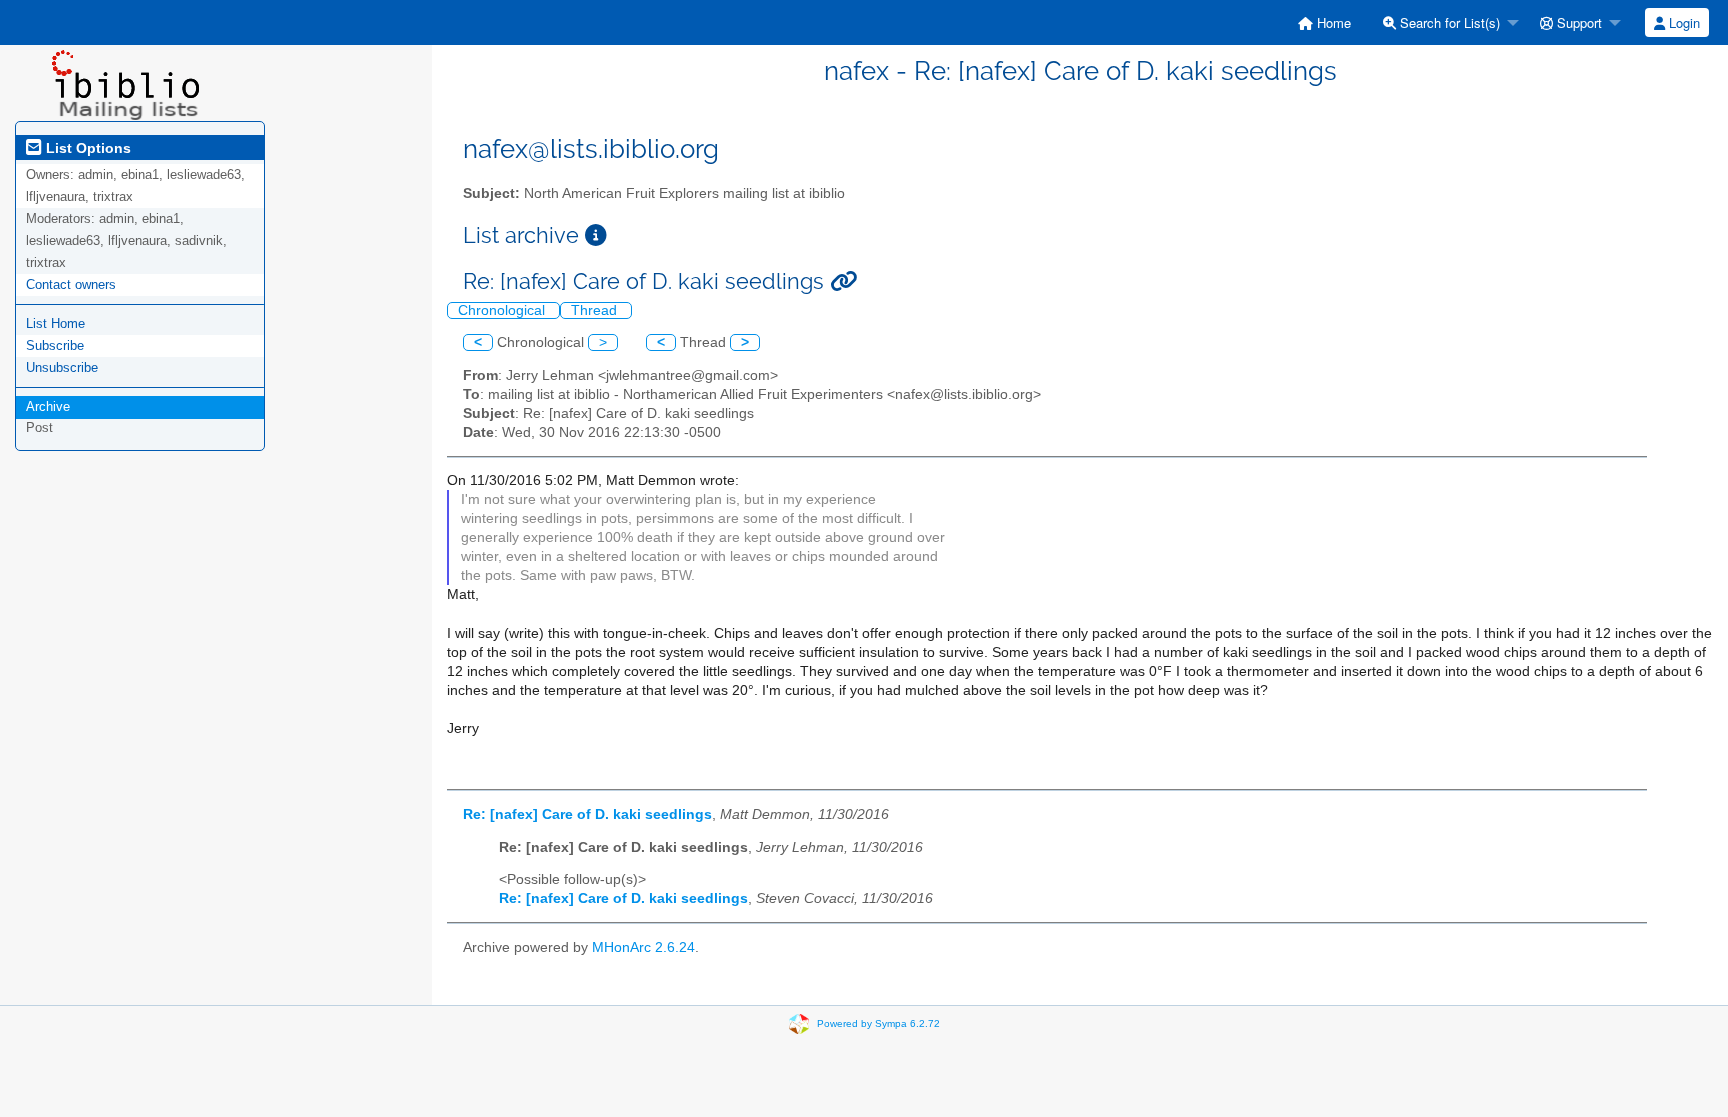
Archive (48, 406)
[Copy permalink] (843, 281)
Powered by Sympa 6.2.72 (878, 1022)
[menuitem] (1324, 22)
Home (1332, 22)
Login (1682, 22)
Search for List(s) (1448, 22)
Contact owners (71, 284)
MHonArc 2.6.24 (643, 947)
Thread (596, 310)
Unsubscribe (62, 367)
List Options (86, 148)
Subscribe (55, 345)
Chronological (503, 310)
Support (1577, 22)
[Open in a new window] (596, 235)
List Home (55, 323)
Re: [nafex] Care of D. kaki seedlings (587, 814)
